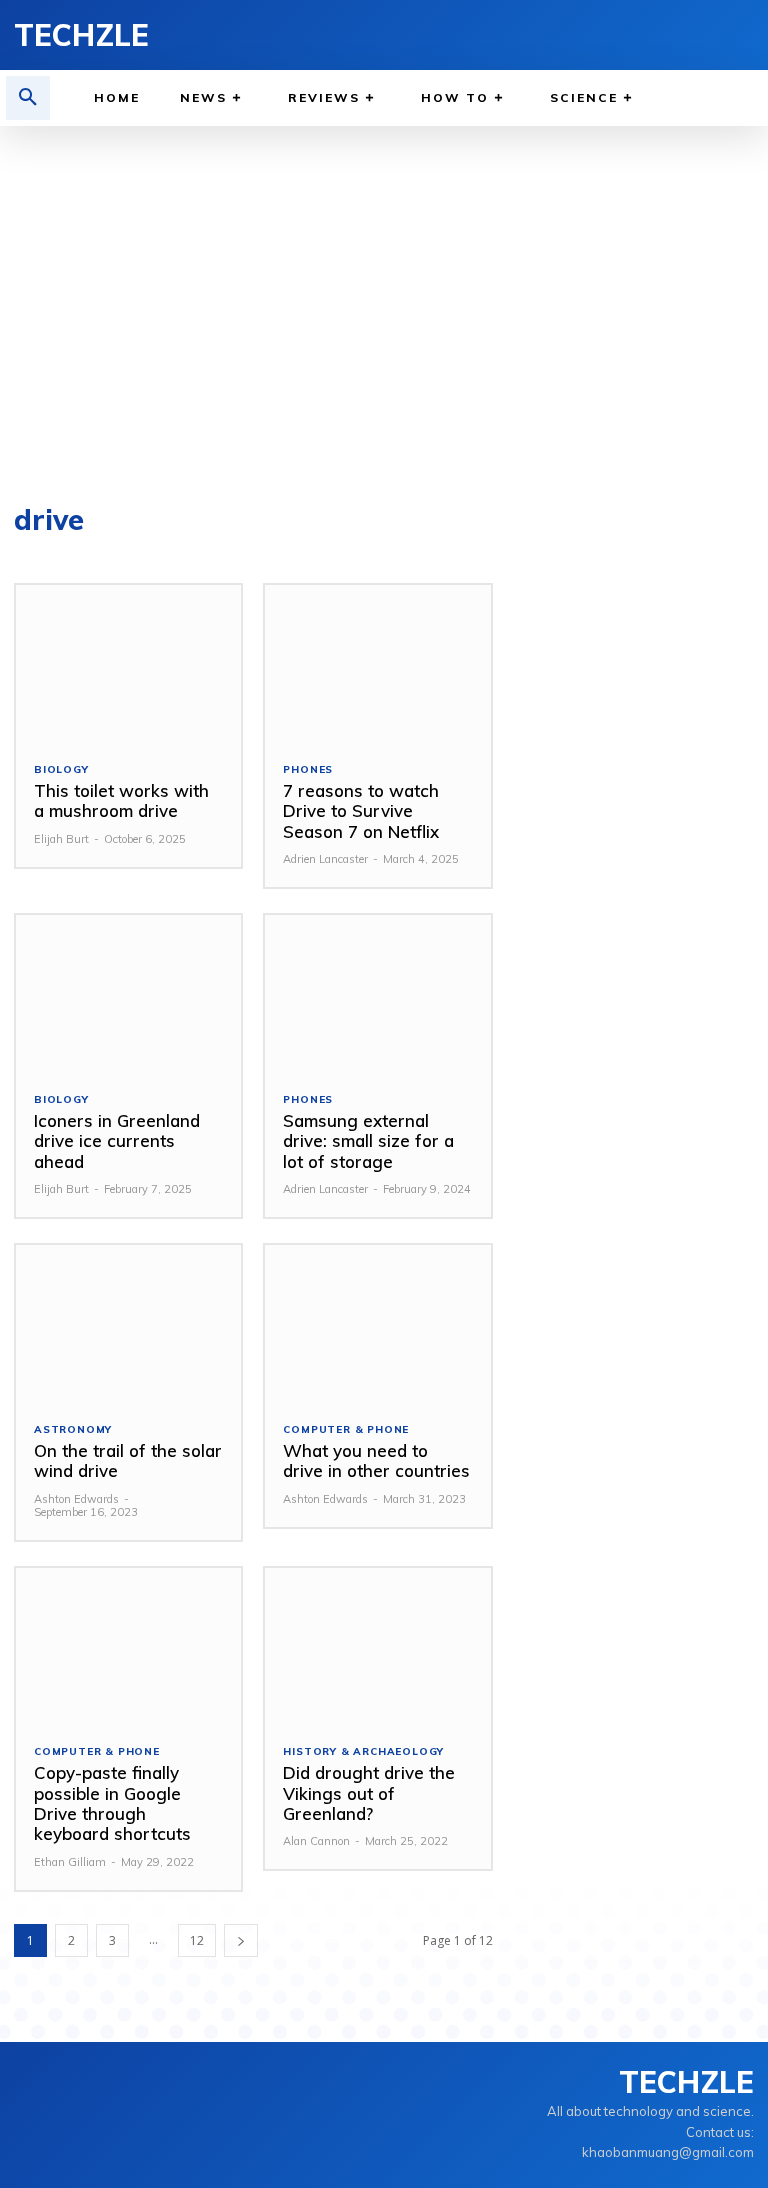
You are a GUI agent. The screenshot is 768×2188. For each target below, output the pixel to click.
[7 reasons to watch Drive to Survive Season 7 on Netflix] (377, 664)
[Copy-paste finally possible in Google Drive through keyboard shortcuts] (128, 1647)
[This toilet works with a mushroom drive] (128, 664)
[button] (28, 98)
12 (197, 1940)
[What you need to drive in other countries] (377, 1324)
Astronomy (73, 1430)
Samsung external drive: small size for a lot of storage (368, 1141)
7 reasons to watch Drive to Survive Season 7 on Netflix (361, 811)
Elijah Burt (61, 839)
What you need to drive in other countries (376, 1460)
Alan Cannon (316, 1841)
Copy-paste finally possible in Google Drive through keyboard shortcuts (112, 1803)
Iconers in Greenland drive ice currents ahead (117, 1141)
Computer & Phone (346, 1430)
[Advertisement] (384, 306)
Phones (308, 770)
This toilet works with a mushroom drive (121, 800)
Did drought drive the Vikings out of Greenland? (369, 1793)
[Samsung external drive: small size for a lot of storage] (377, 994)
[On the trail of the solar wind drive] (128, 1324)
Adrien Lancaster (325, 859)
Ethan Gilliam (70, 1862)
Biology (61, 770)
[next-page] (241, 1940)
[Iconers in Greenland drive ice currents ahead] (128, 994)
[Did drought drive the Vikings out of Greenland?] (377, 1647)
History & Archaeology (363, 1752)
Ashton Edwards (76, 1499)
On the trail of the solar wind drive (128, 1460)
